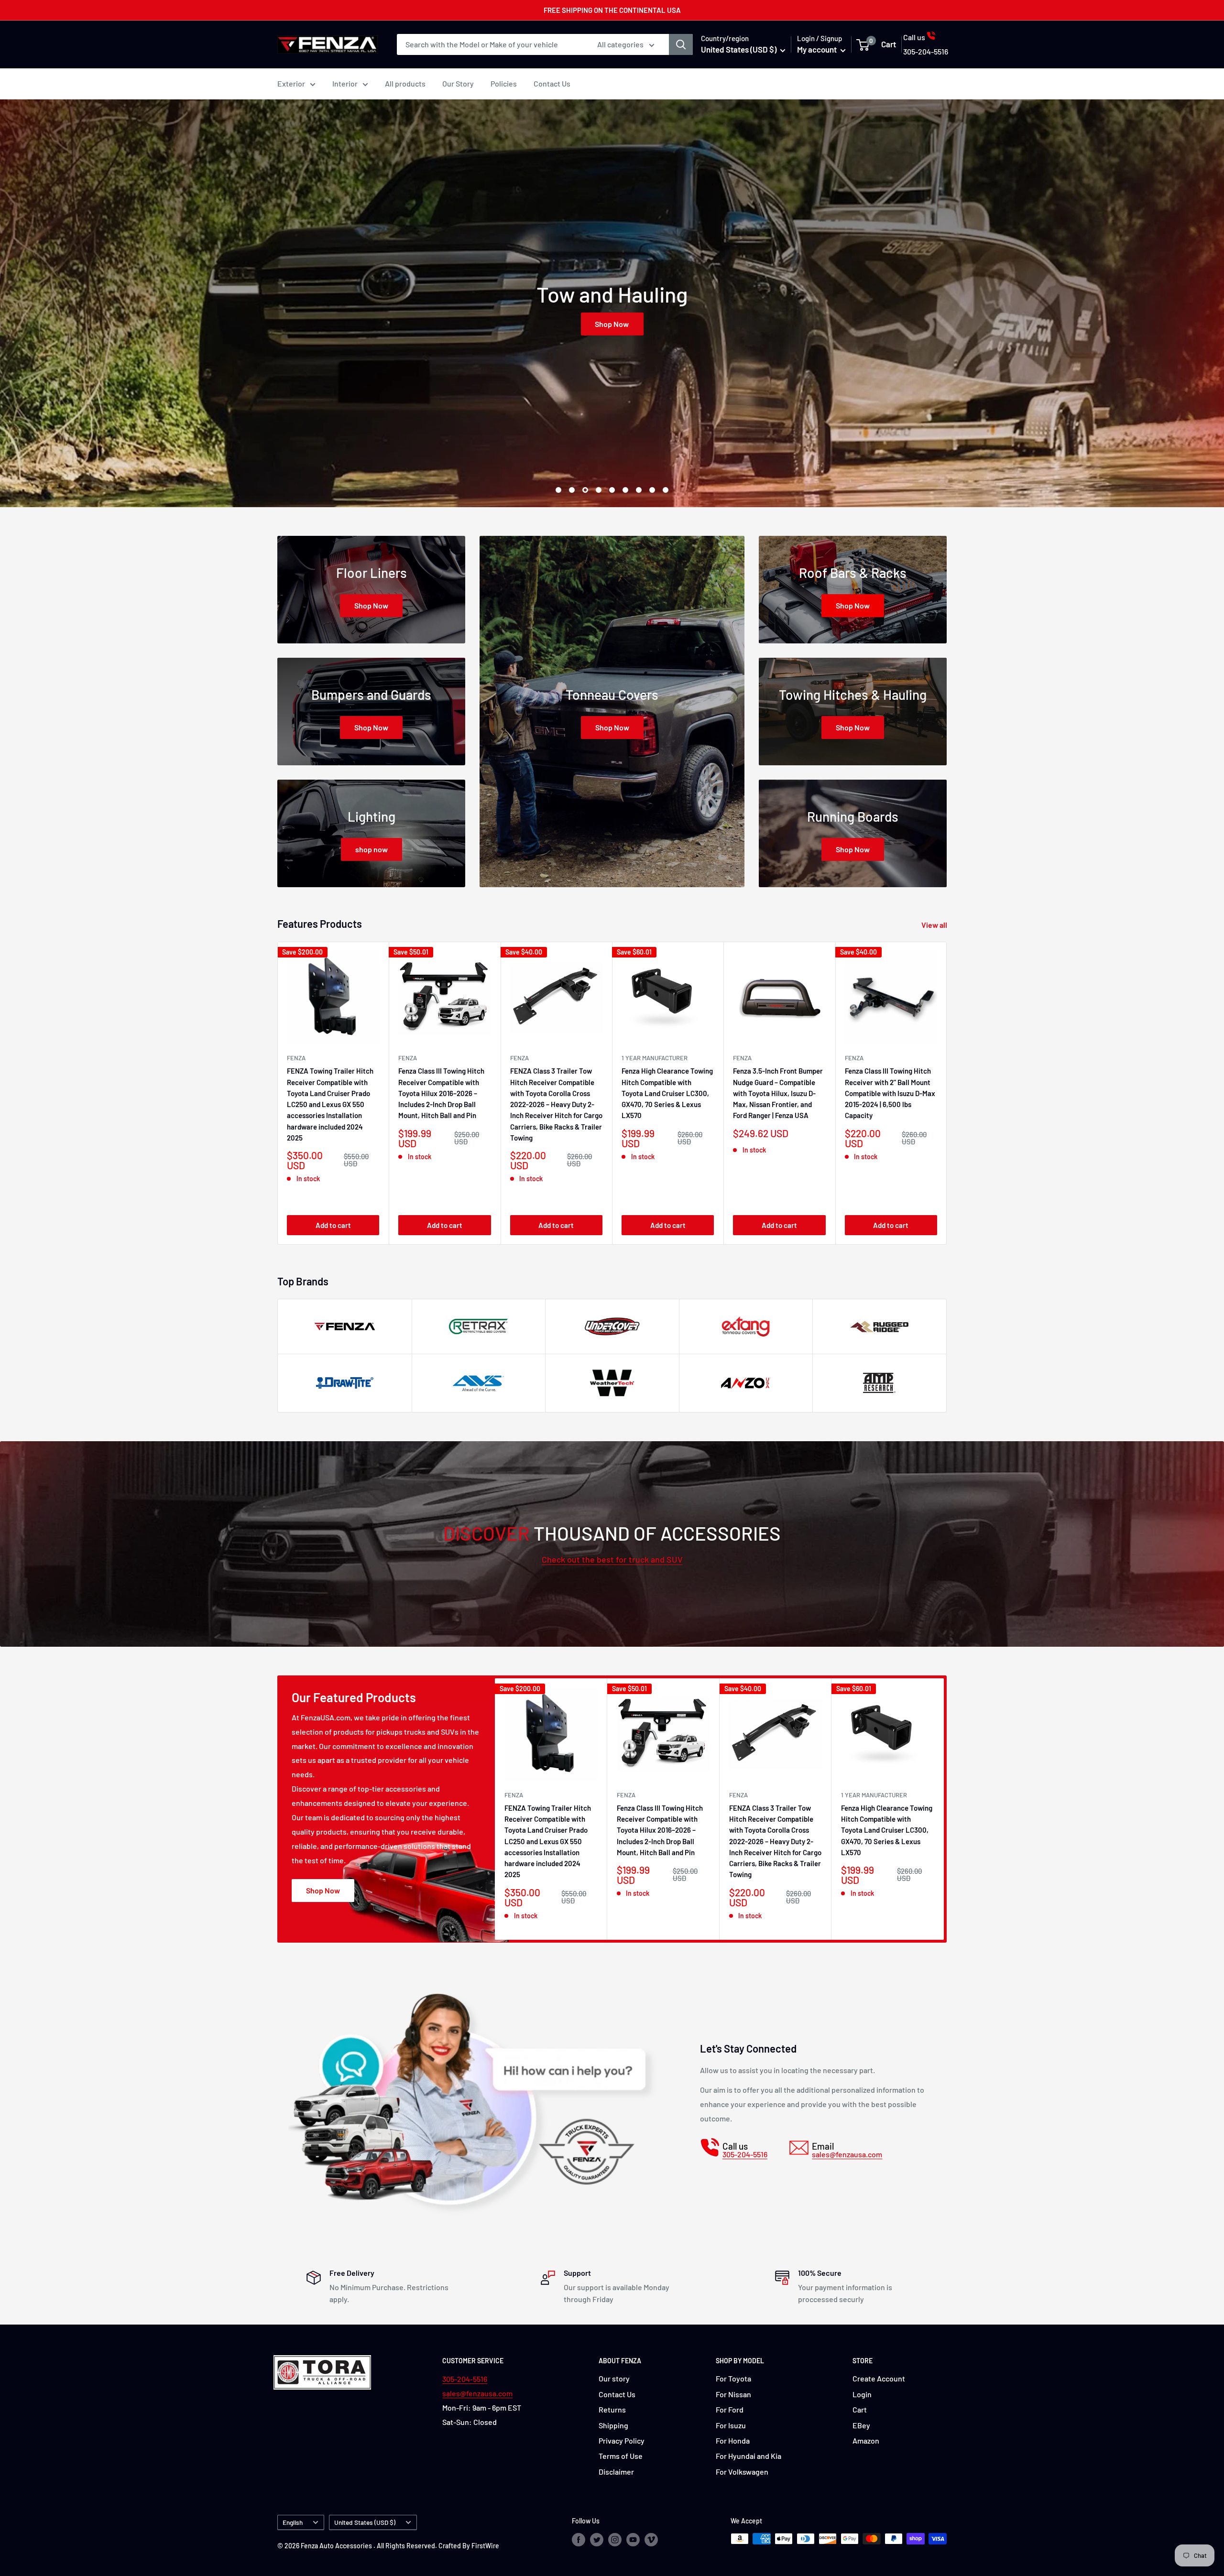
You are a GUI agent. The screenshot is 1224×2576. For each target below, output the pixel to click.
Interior (345, 83)
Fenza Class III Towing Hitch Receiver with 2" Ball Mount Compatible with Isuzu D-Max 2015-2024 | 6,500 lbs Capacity (890, 1093)
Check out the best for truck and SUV (612, 1559)
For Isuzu (731, 2425)
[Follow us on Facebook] (579, 2540)
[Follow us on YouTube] (633, 2540)
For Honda (733, 2440)
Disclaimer (616, 2472)
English (293, 2522)
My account (818, 49)
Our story (614, 2378)
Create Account (879, 2378)
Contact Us (552, 83)
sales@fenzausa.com (477, 2393)
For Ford (730, 2409)
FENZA (296, 1058)
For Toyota (733, 2378)
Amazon (866, 2440)
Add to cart (333, 1225)
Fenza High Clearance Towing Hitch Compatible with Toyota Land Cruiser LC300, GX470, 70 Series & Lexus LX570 (667, 1093)
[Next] (947, 1093)
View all (935, 925)
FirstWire (485, 2546)
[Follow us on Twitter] (597, 2540)
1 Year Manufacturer (655, 1058)
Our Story (458, 83)
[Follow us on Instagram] (615, 2540)
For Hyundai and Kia (749, 2456)
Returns (612, 2409)
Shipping (613, 2425)
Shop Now (612, 324)
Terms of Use (621, 2456)
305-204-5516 (465, 2379)
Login (862, 2394)
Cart (860, 2409)
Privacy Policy (622, 2440)
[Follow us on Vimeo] (651, 2540)
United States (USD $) (365, 2522)
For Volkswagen (742, 2472)
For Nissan (733, 2394)
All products (405, 83)
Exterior (291, 83)
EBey (861, 2425)
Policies (504, 83)
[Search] (681, 44)
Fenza (742, 1058)
